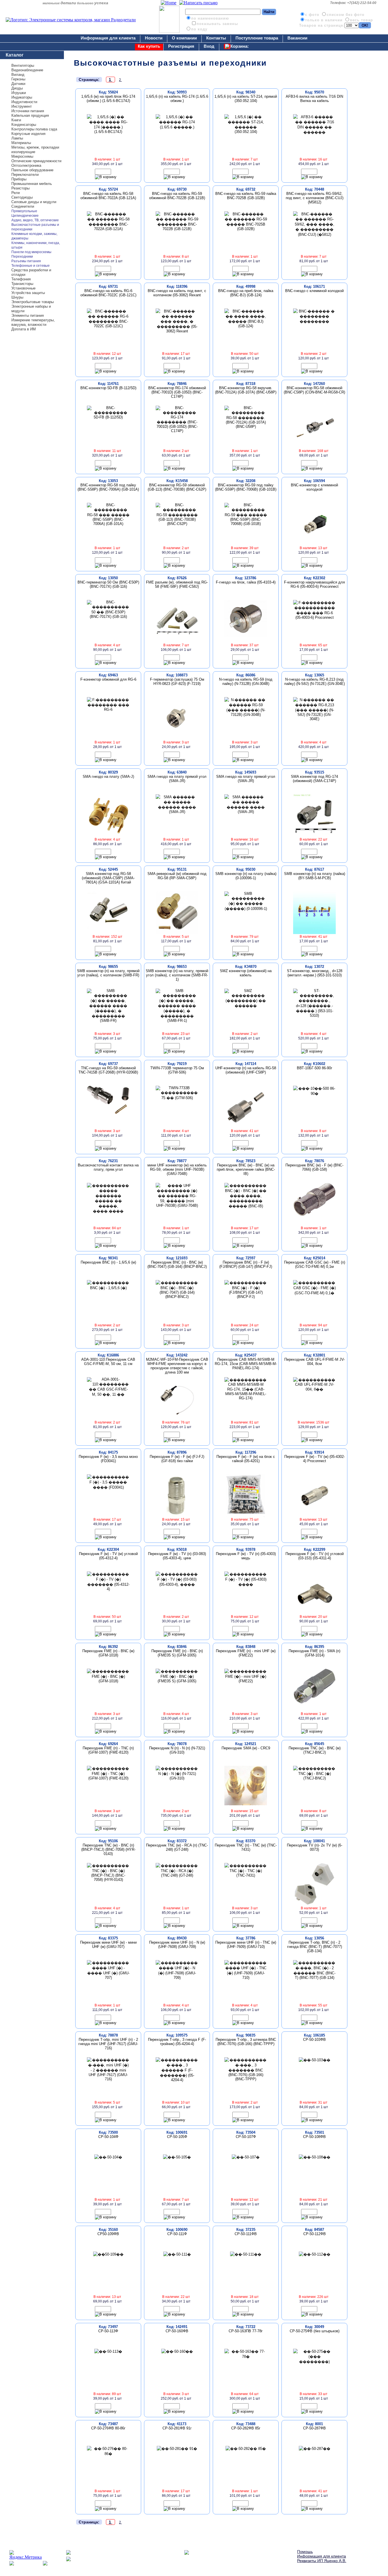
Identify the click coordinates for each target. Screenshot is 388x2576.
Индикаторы (22, 97)
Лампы (17, 138)
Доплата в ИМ (24, 329)
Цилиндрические (25, 216)
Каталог (15, 55)
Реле (16, 193)
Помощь (305, 2552)
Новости (154, 38)
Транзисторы (22, 284)
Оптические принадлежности (36, 161)
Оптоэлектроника (26, 165)
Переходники (22, 257)
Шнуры (17, 297)
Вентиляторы (23, 65)
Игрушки (19, 93)
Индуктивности (24, 102)
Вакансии (297, 38)
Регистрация (181, 46)
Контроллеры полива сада (34, 129)
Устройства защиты (28, 293)
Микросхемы (22, 156)
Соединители (23, 206)
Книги (16, 120)
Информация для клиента (108, 38)
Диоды (17, 88)
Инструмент (22, 106)
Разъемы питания (26, 261)
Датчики (18, 84)
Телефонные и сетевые (31, 266)
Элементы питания (28, 315)
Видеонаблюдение (27, 70)
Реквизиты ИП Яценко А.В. (322, 2561)
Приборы (19, 179)
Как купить (149, 46)
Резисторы (20, 188)
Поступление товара (257, 38)
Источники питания (28, 111)
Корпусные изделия (28, 134)
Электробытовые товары (33, 302)
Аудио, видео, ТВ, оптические (35, 220)
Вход (209, 46)
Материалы (21, 143)
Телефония (21, 279)
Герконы (18, 79)
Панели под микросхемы (31, 252)
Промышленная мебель (32, 184)
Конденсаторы (24, 125)
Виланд (18, 75)
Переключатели (25, 175)
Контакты (216, 38)
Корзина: (240, 46)
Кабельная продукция (30, 115)
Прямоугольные (24, 211)
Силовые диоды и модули (34, 202)
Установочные (23, 288)
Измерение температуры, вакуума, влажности (33, 322)
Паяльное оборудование (32, 170)
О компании (184, 38)
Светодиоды (22, 197)
